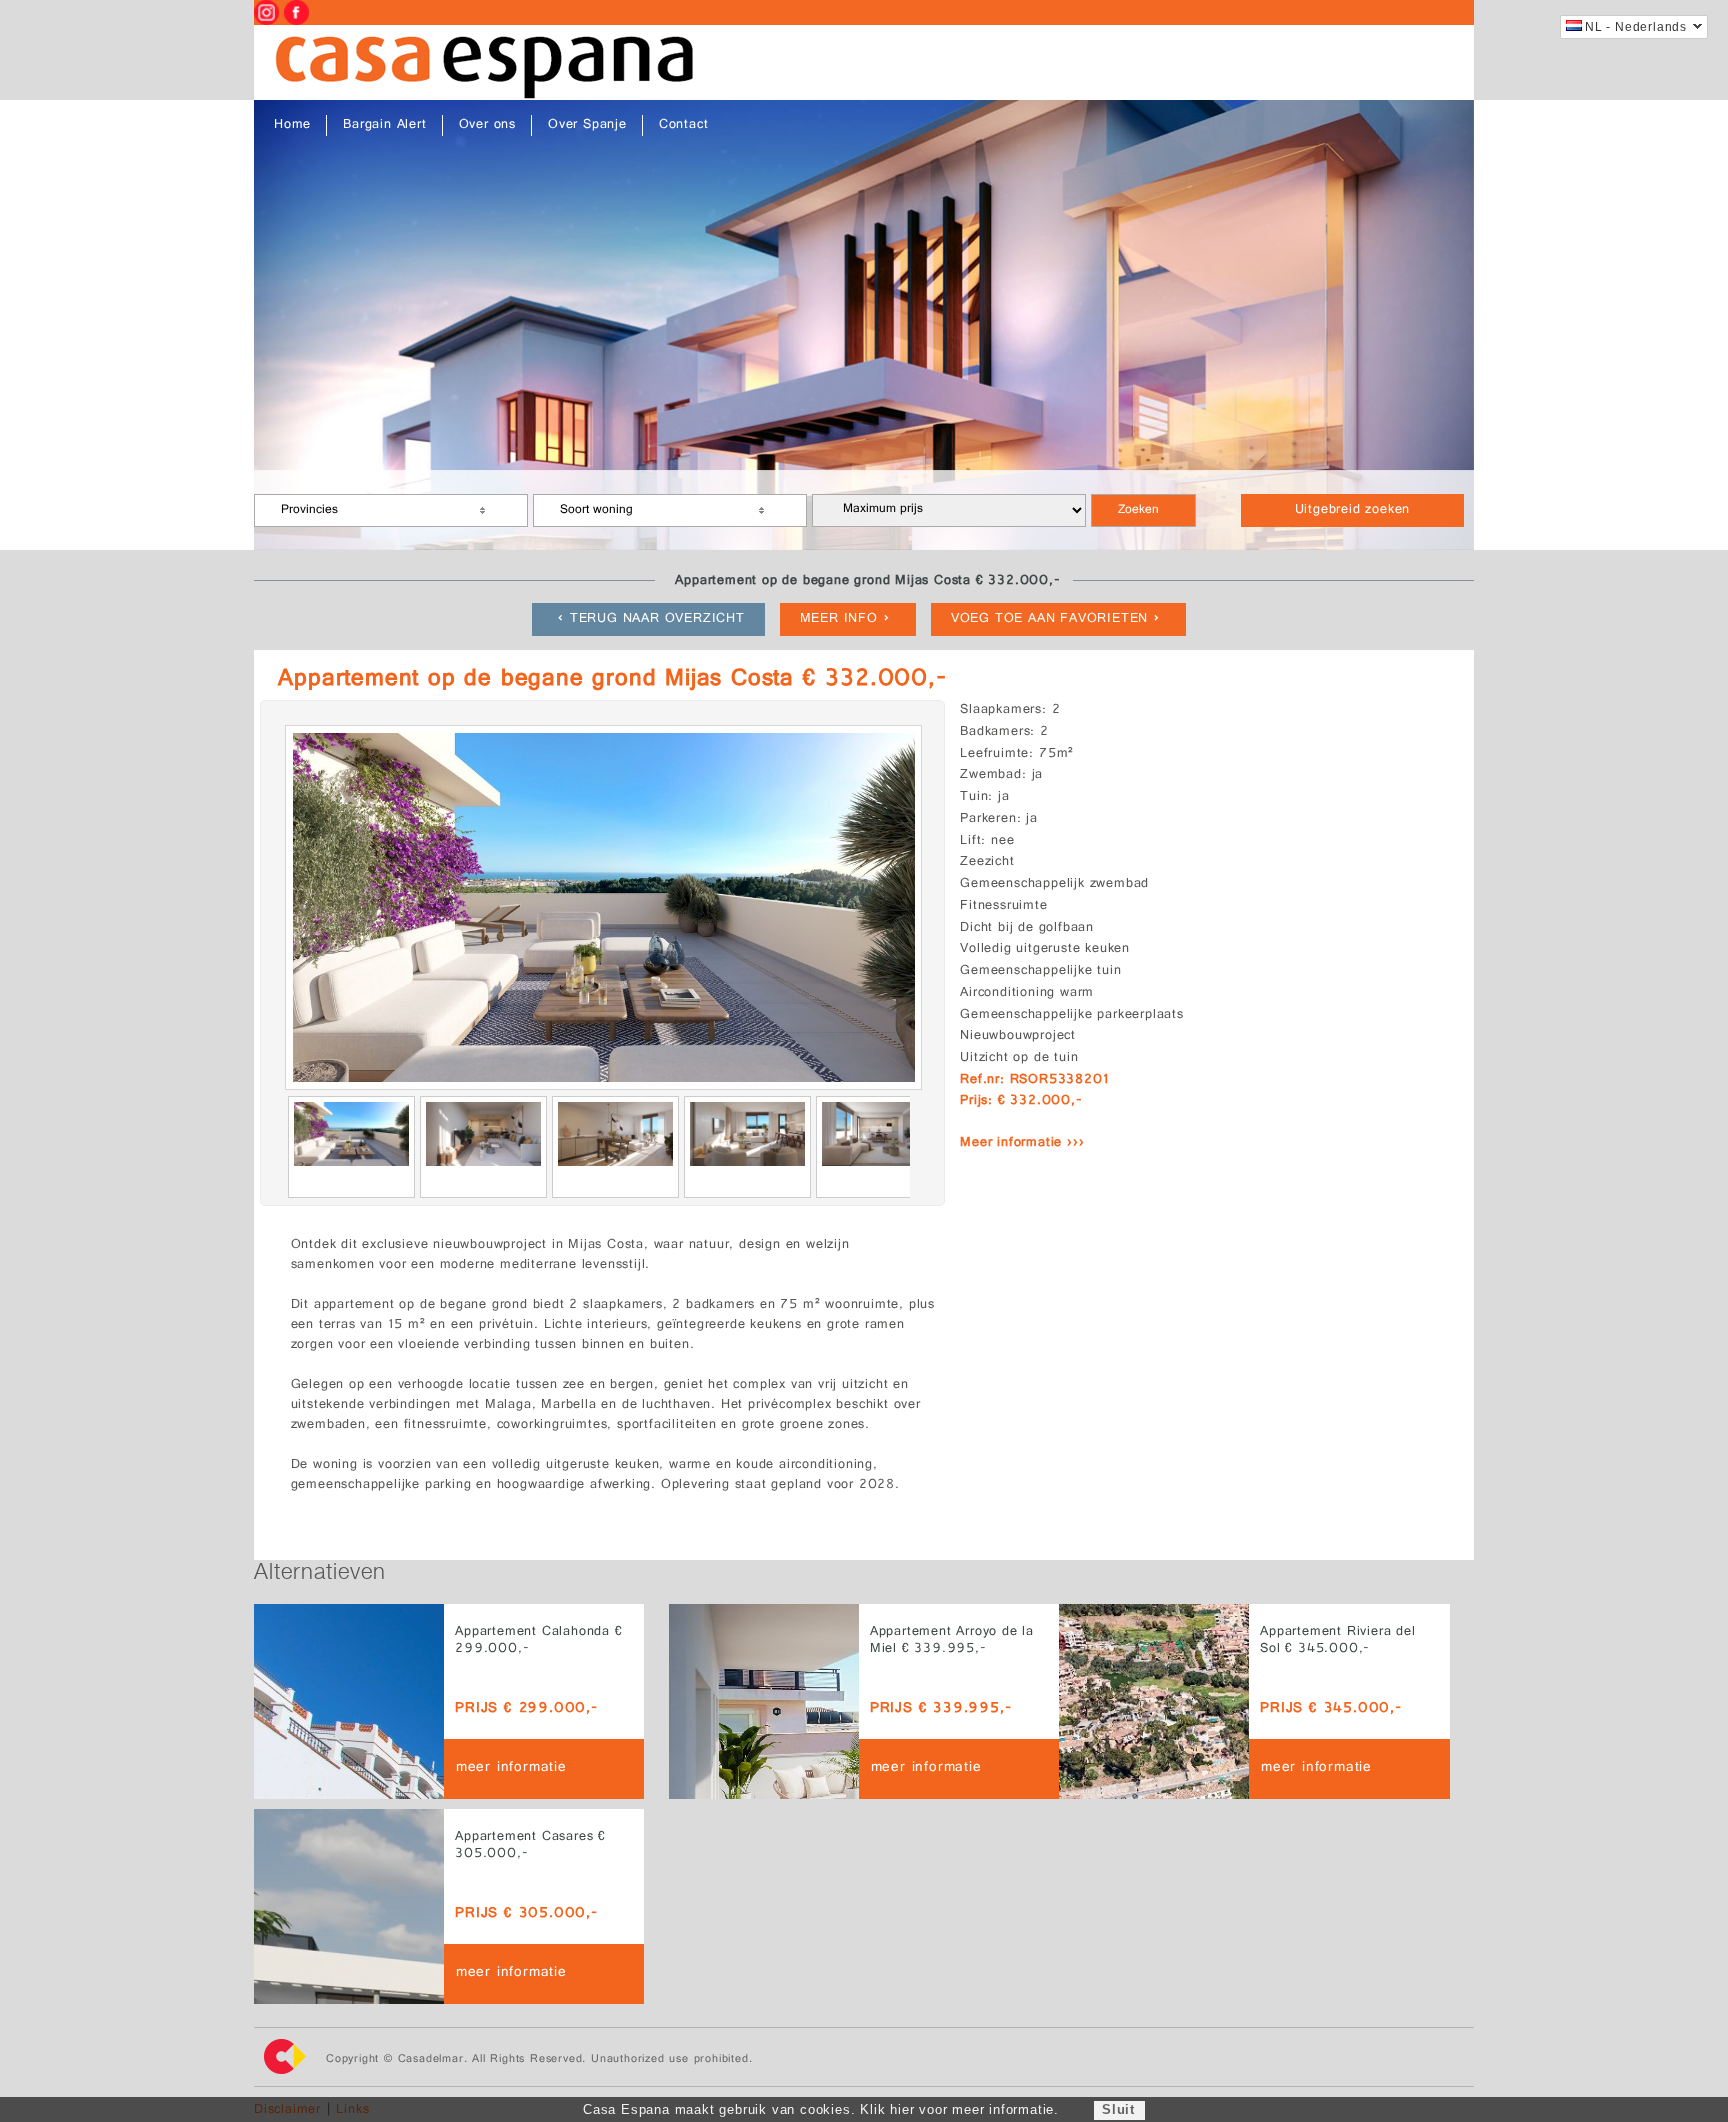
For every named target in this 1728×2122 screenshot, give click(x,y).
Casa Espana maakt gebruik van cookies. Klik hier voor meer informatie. (821, 2109)
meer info (839, 619)
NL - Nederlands (1636, 27)
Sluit (1118, 2109)
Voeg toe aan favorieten (1049, 619)
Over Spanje (587, 125)
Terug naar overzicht (657, 619)
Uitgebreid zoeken (1353, 510)
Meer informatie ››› (1022, 1143)
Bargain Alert (384, 125)
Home (292, 125)
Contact (684, 125)
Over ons (487, 125)
